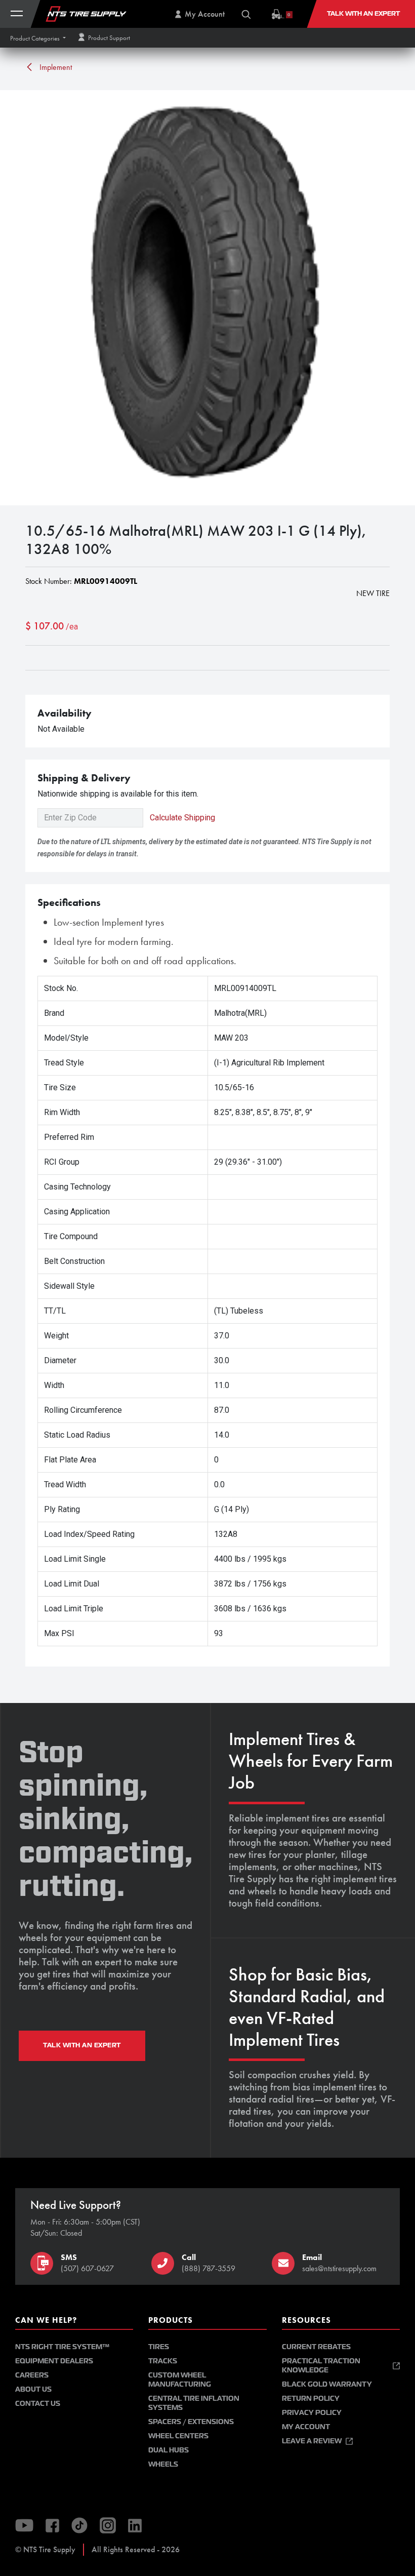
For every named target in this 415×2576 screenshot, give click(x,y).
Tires (159, 2347)
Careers (32, 2375)
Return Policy (311, 2399)
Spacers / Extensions (191, 2422)
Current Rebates (316, 2347)
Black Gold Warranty (327, 2384)
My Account (306, 2427)
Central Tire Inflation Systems (194, 2403)
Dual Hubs (169, 2450)
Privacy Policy (312, 2413)
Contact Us (38, 2404)
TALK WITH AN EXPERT (82, 2045)
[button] (38, 38)
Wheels (163, 2464)
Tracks (163, 2361)
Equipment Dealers (54, 2361)
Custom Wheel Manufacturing (180, 2380)
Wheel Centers (178, 2436)
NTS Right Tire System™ (62, 2347)
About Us (33, 2389)
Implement (55, 67)
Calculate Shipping (182, 818)
